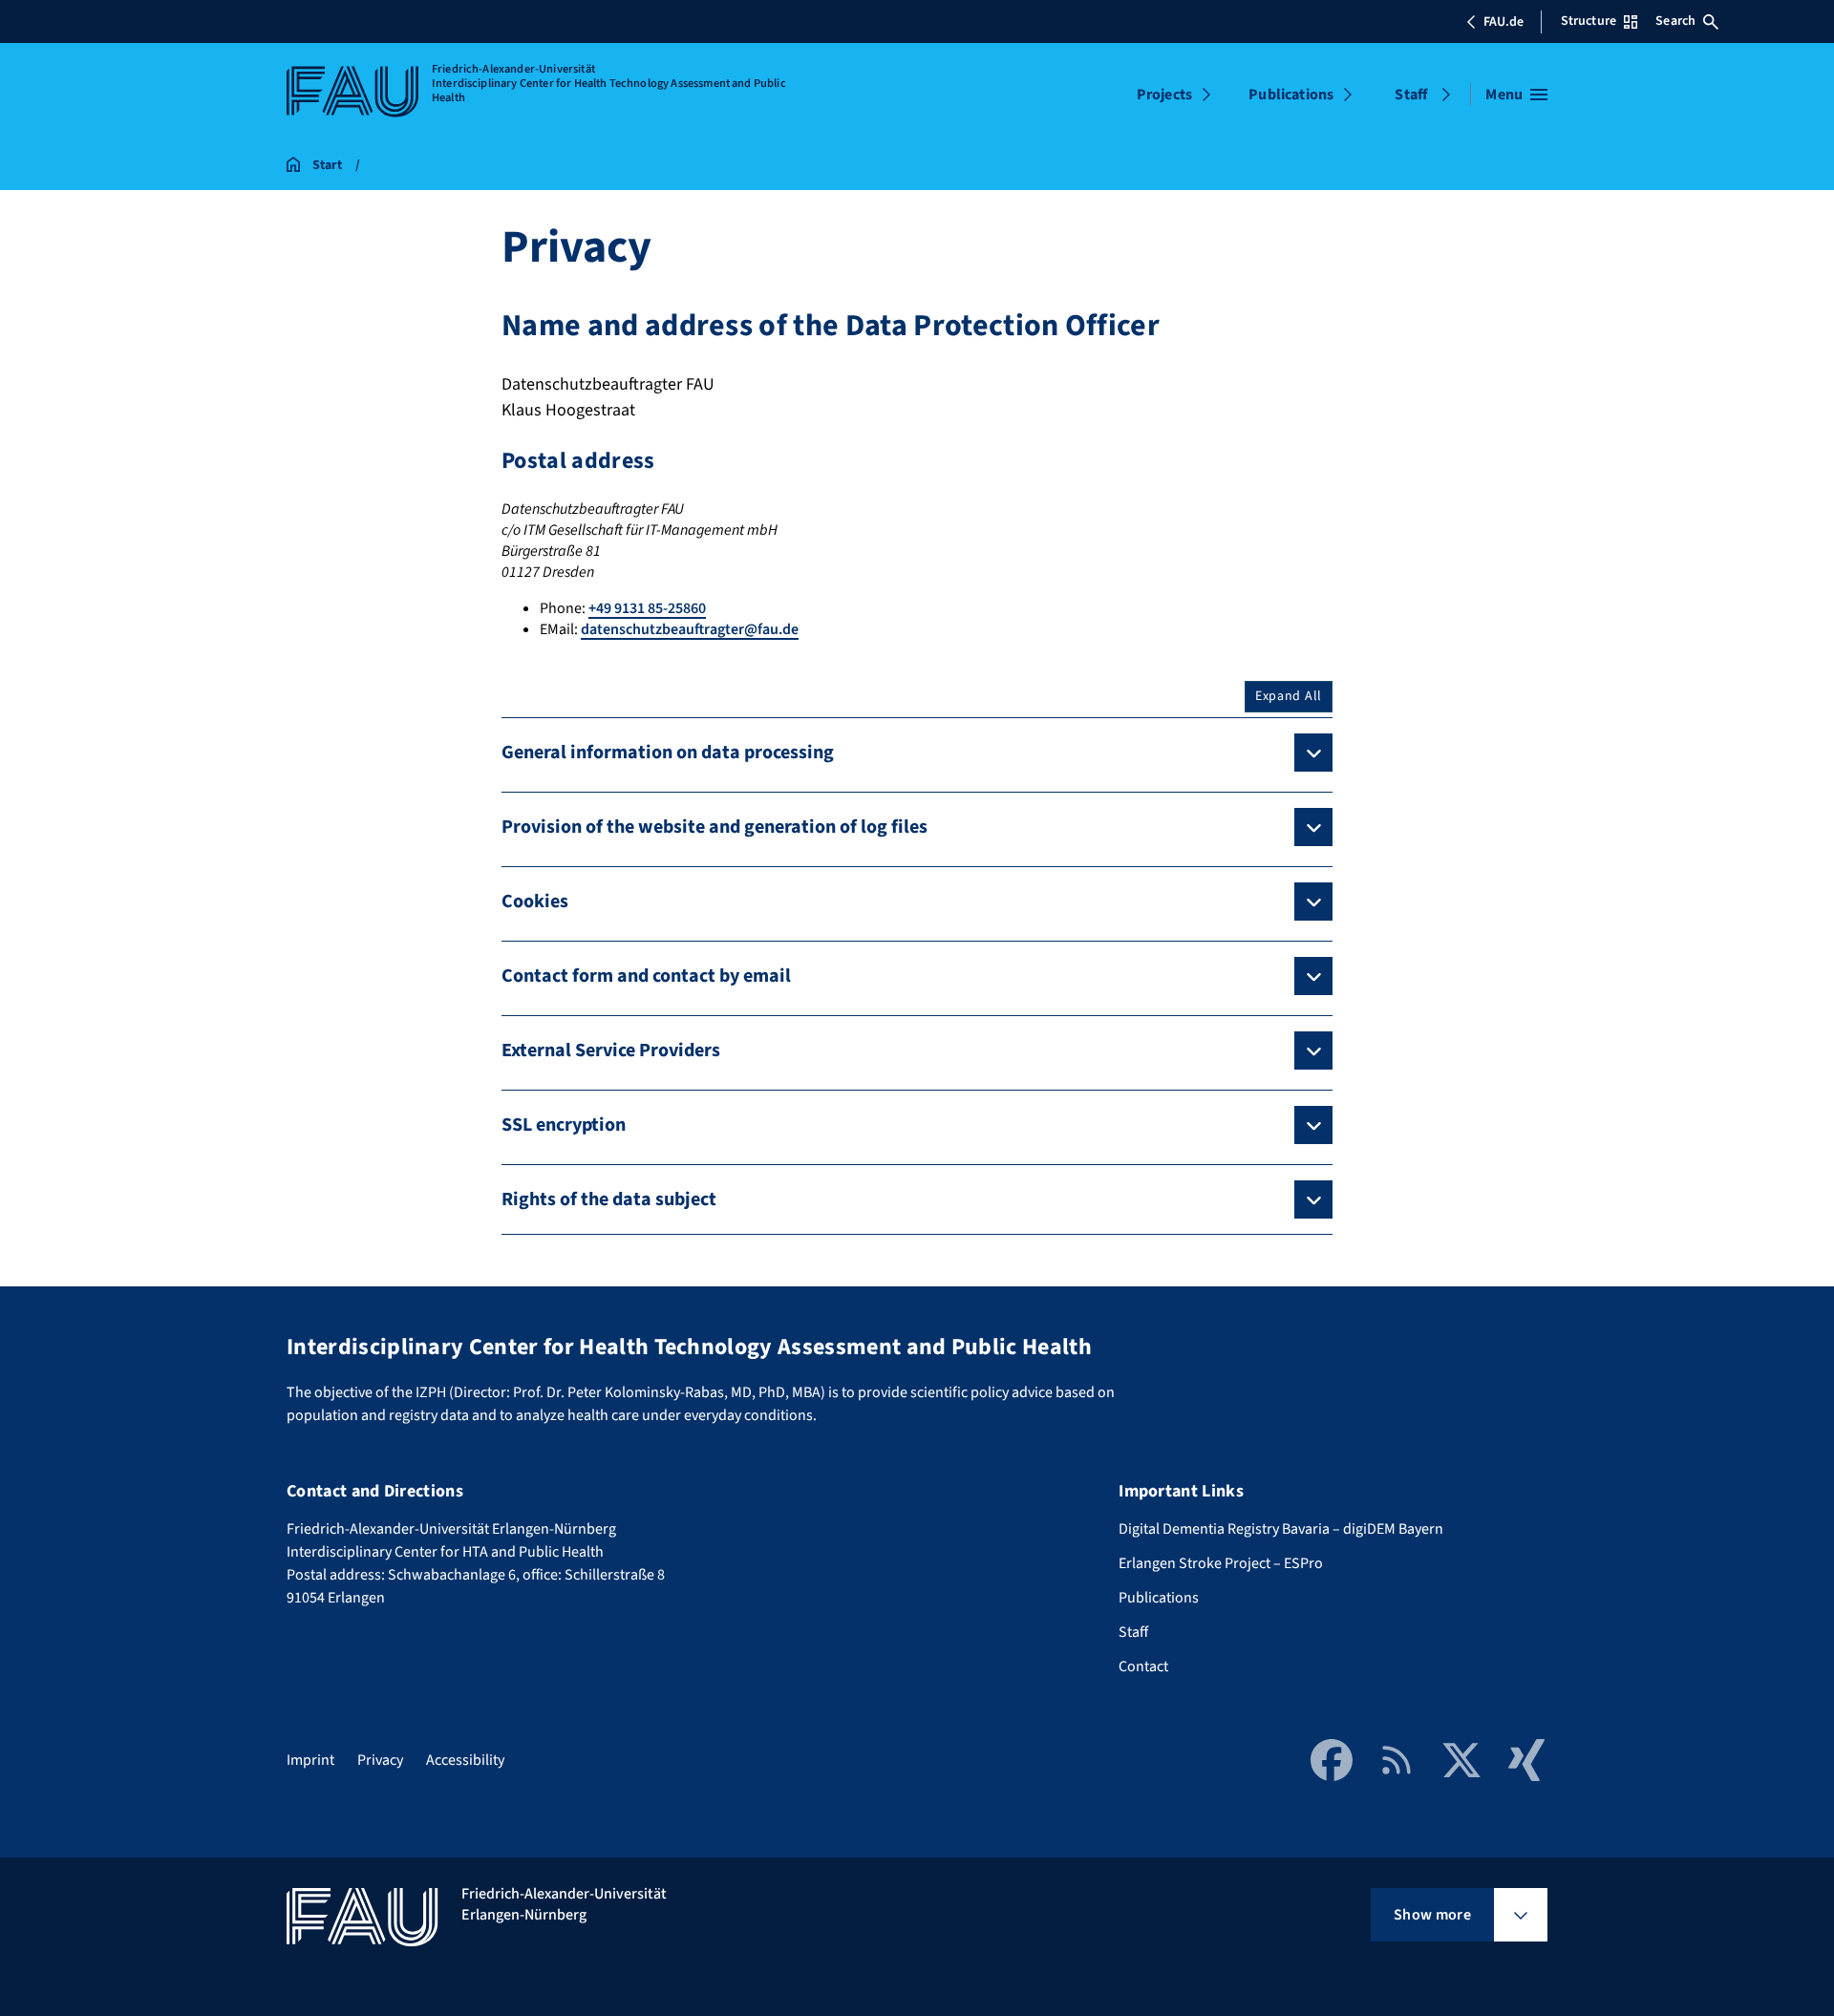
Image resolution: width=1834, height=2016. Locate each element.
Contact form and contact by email (646, 976)
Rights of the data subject (609, 1199)
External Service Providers (611, 1050)
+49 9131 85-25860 (647, 608)
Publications (1291, 95)
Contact (1143, 1666)
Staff (1411, 95)
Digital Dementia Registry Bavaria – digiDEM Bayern (1281, 1529)
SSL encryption (564, 1125)
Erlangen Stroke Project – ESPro (1221, 1563)
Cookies (535, 902)
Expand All (1289, 696)
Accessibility (465, 1760)
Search (1675, 21)
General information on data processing (668, 753)
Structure (1589, 21)
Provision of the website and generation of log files (714, 827)
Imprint (310, 1760)
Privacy (380, 1760)
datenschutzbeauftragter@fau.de (690, 629)
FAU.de (1503, 22)
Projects (1164, 95)
